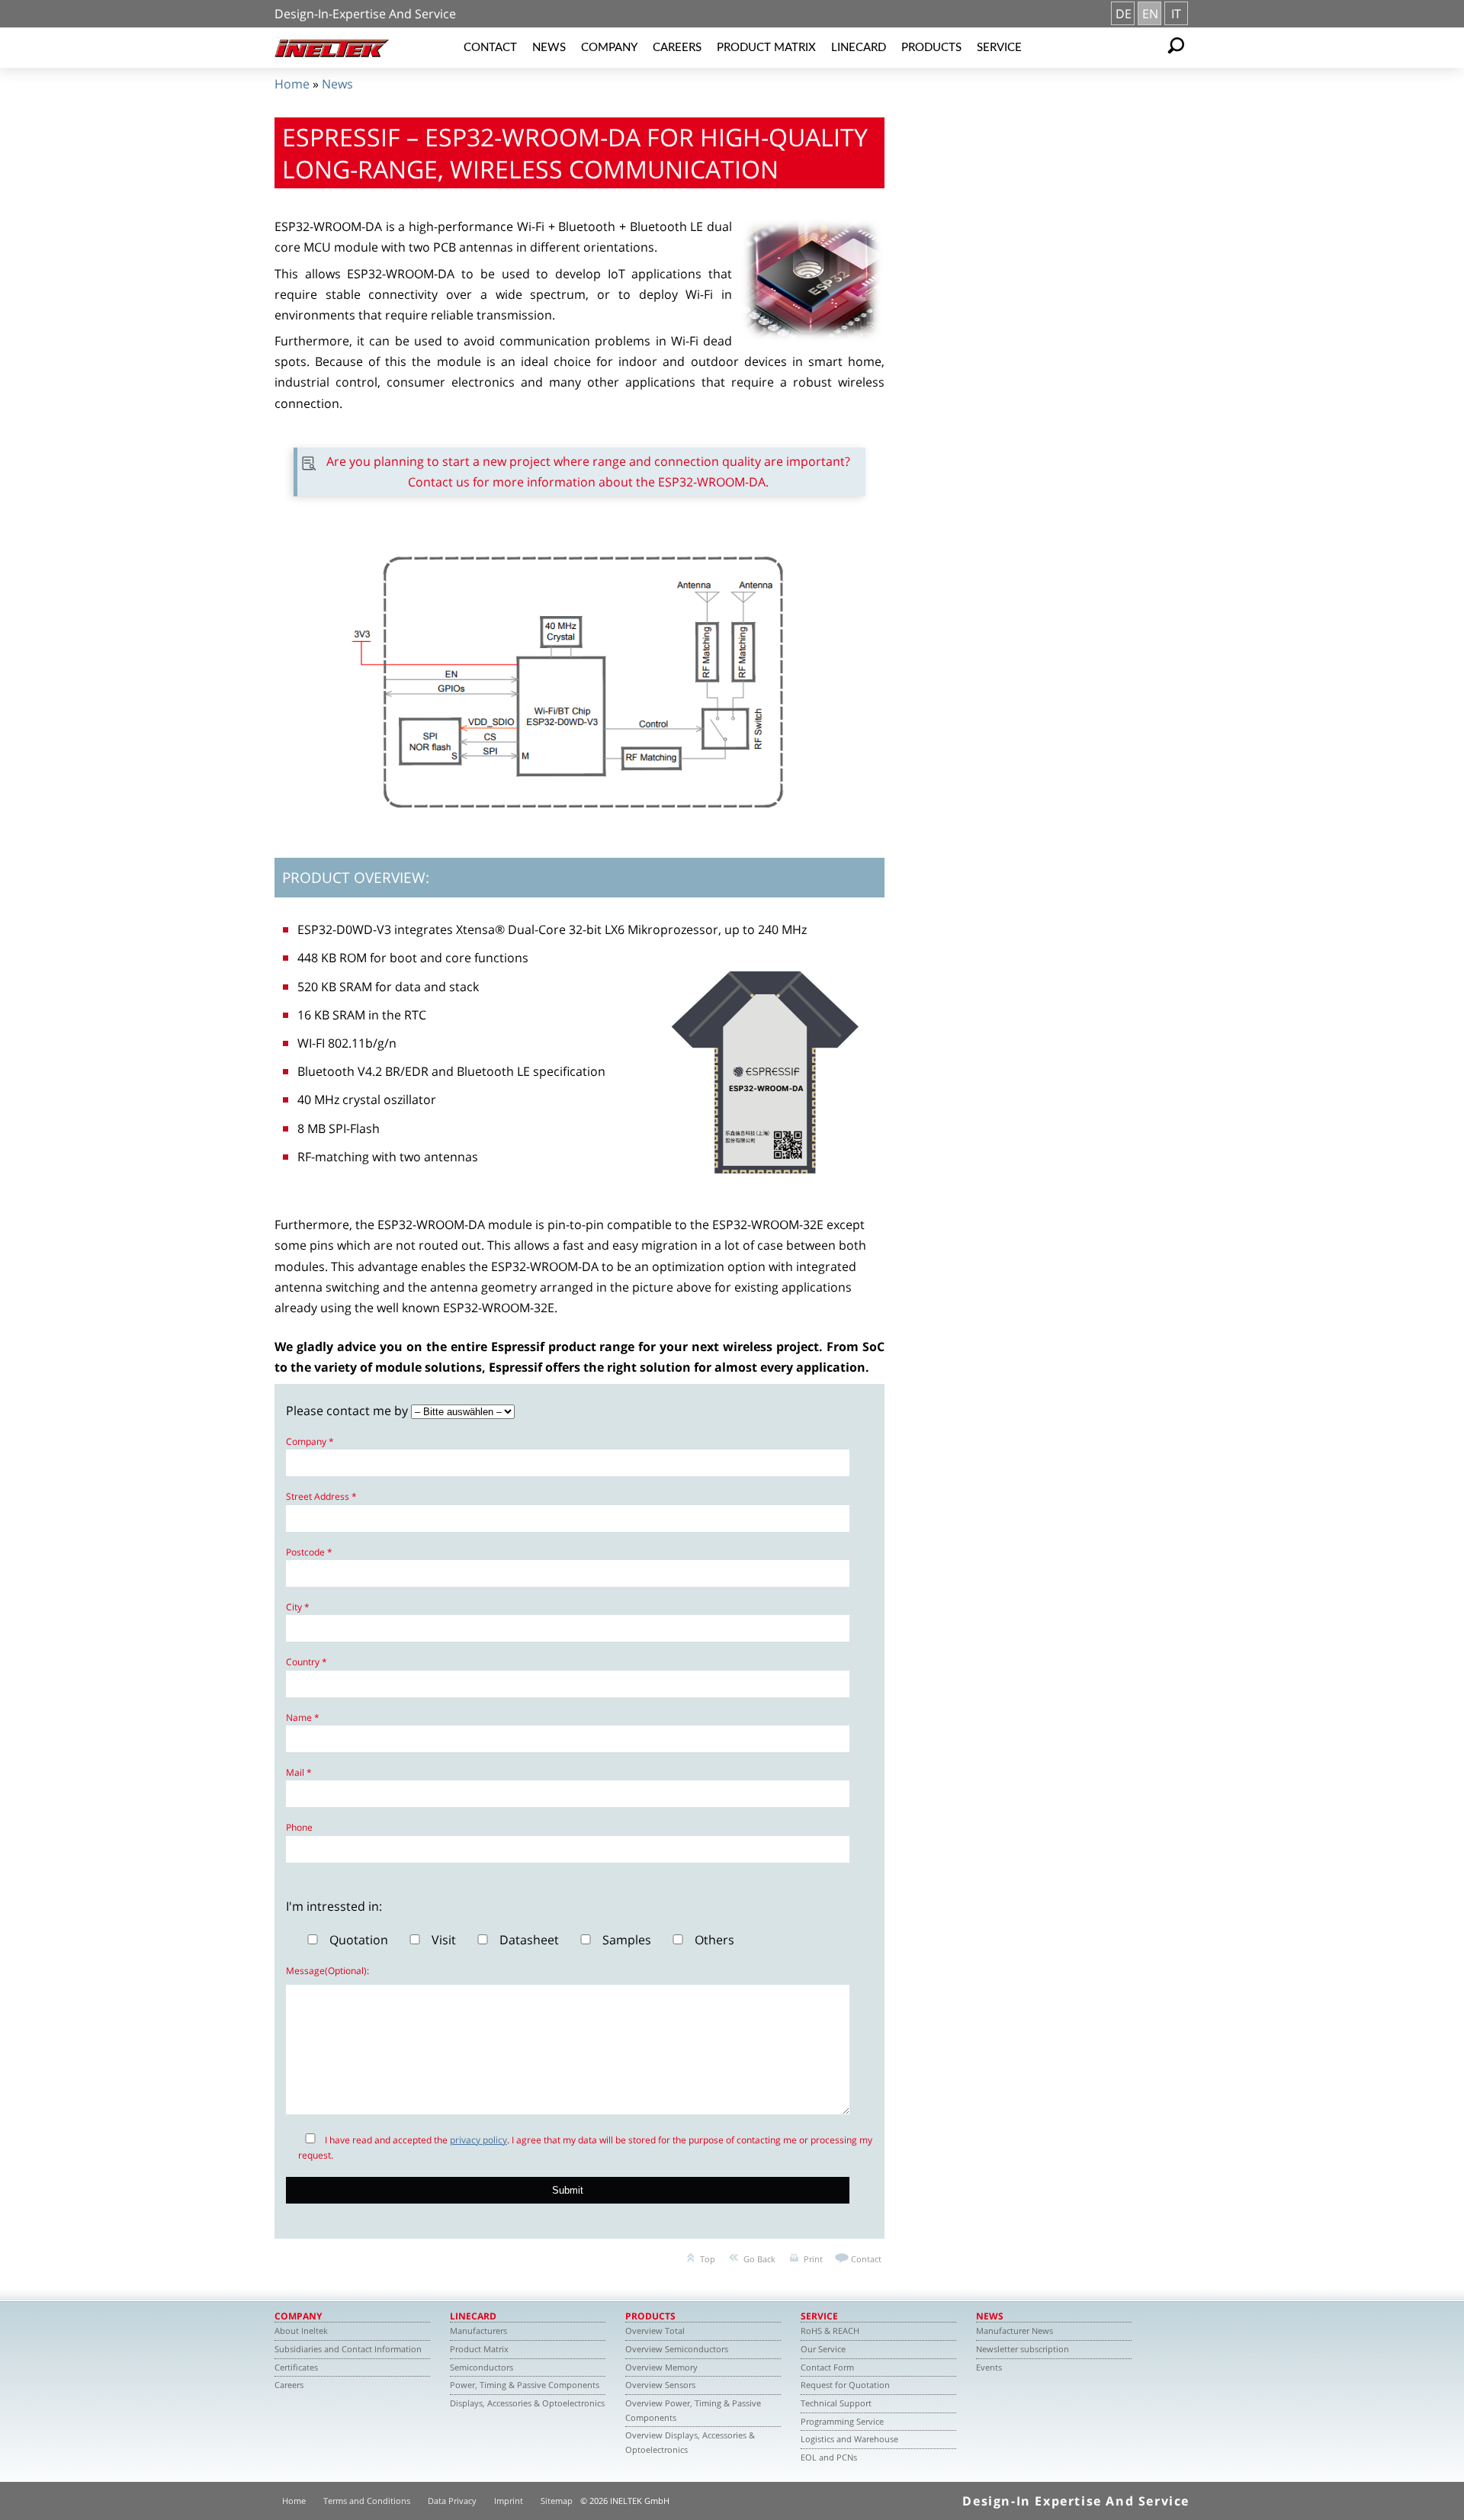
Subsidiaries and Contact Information (348, 2349)
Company (609, 48)
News (549, 48)
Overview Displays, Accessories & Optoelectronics (690, 2442)
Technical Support (836, 2403)
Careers (677, 48)
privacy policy (478, 2140)
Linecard (859, 48)
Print (813, 2259)
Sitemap (557, 2501)
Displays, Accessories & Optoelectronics (527, 2403)
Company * (310, 1441)
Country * (307, 1662)
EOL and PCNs (829, 2457)
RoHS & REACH (830, 2331)
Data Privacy (452, 2501)
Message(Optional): (327, 1971)
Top (708, 2259)
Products (931, 48)
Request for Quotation (845, 2385)
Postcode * (309, 1552)
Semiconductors (482, 2367)
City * (298, 1607)
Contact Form (827, 2367)
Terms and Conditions (367, 2501)
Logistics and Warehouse (849, 2439)
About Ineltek (301, 2331)
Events (989, 2367)
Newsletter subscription (1023, 2349)
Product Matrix (766, 48)
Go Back (759, 2259)
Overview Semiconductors (677, 2349)
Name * (303, 1717)
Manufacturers (478, 2331)
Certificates (296, 2367)
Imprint (509, 2501)
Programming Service (842, 2421)
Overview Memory (661, 2367)
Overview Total (655, 2331)
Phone (299, 1827)
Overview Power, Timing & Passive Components (693, 2410)
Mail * (299, 1772)
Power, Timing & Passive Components (525, 2385)
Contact (490, 48)
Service (999, 48)
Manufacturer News (1015, 2331)
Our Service (823, 2349)
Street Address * (321, 1496)
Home (292, 84)
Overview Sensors (660, 2385)
